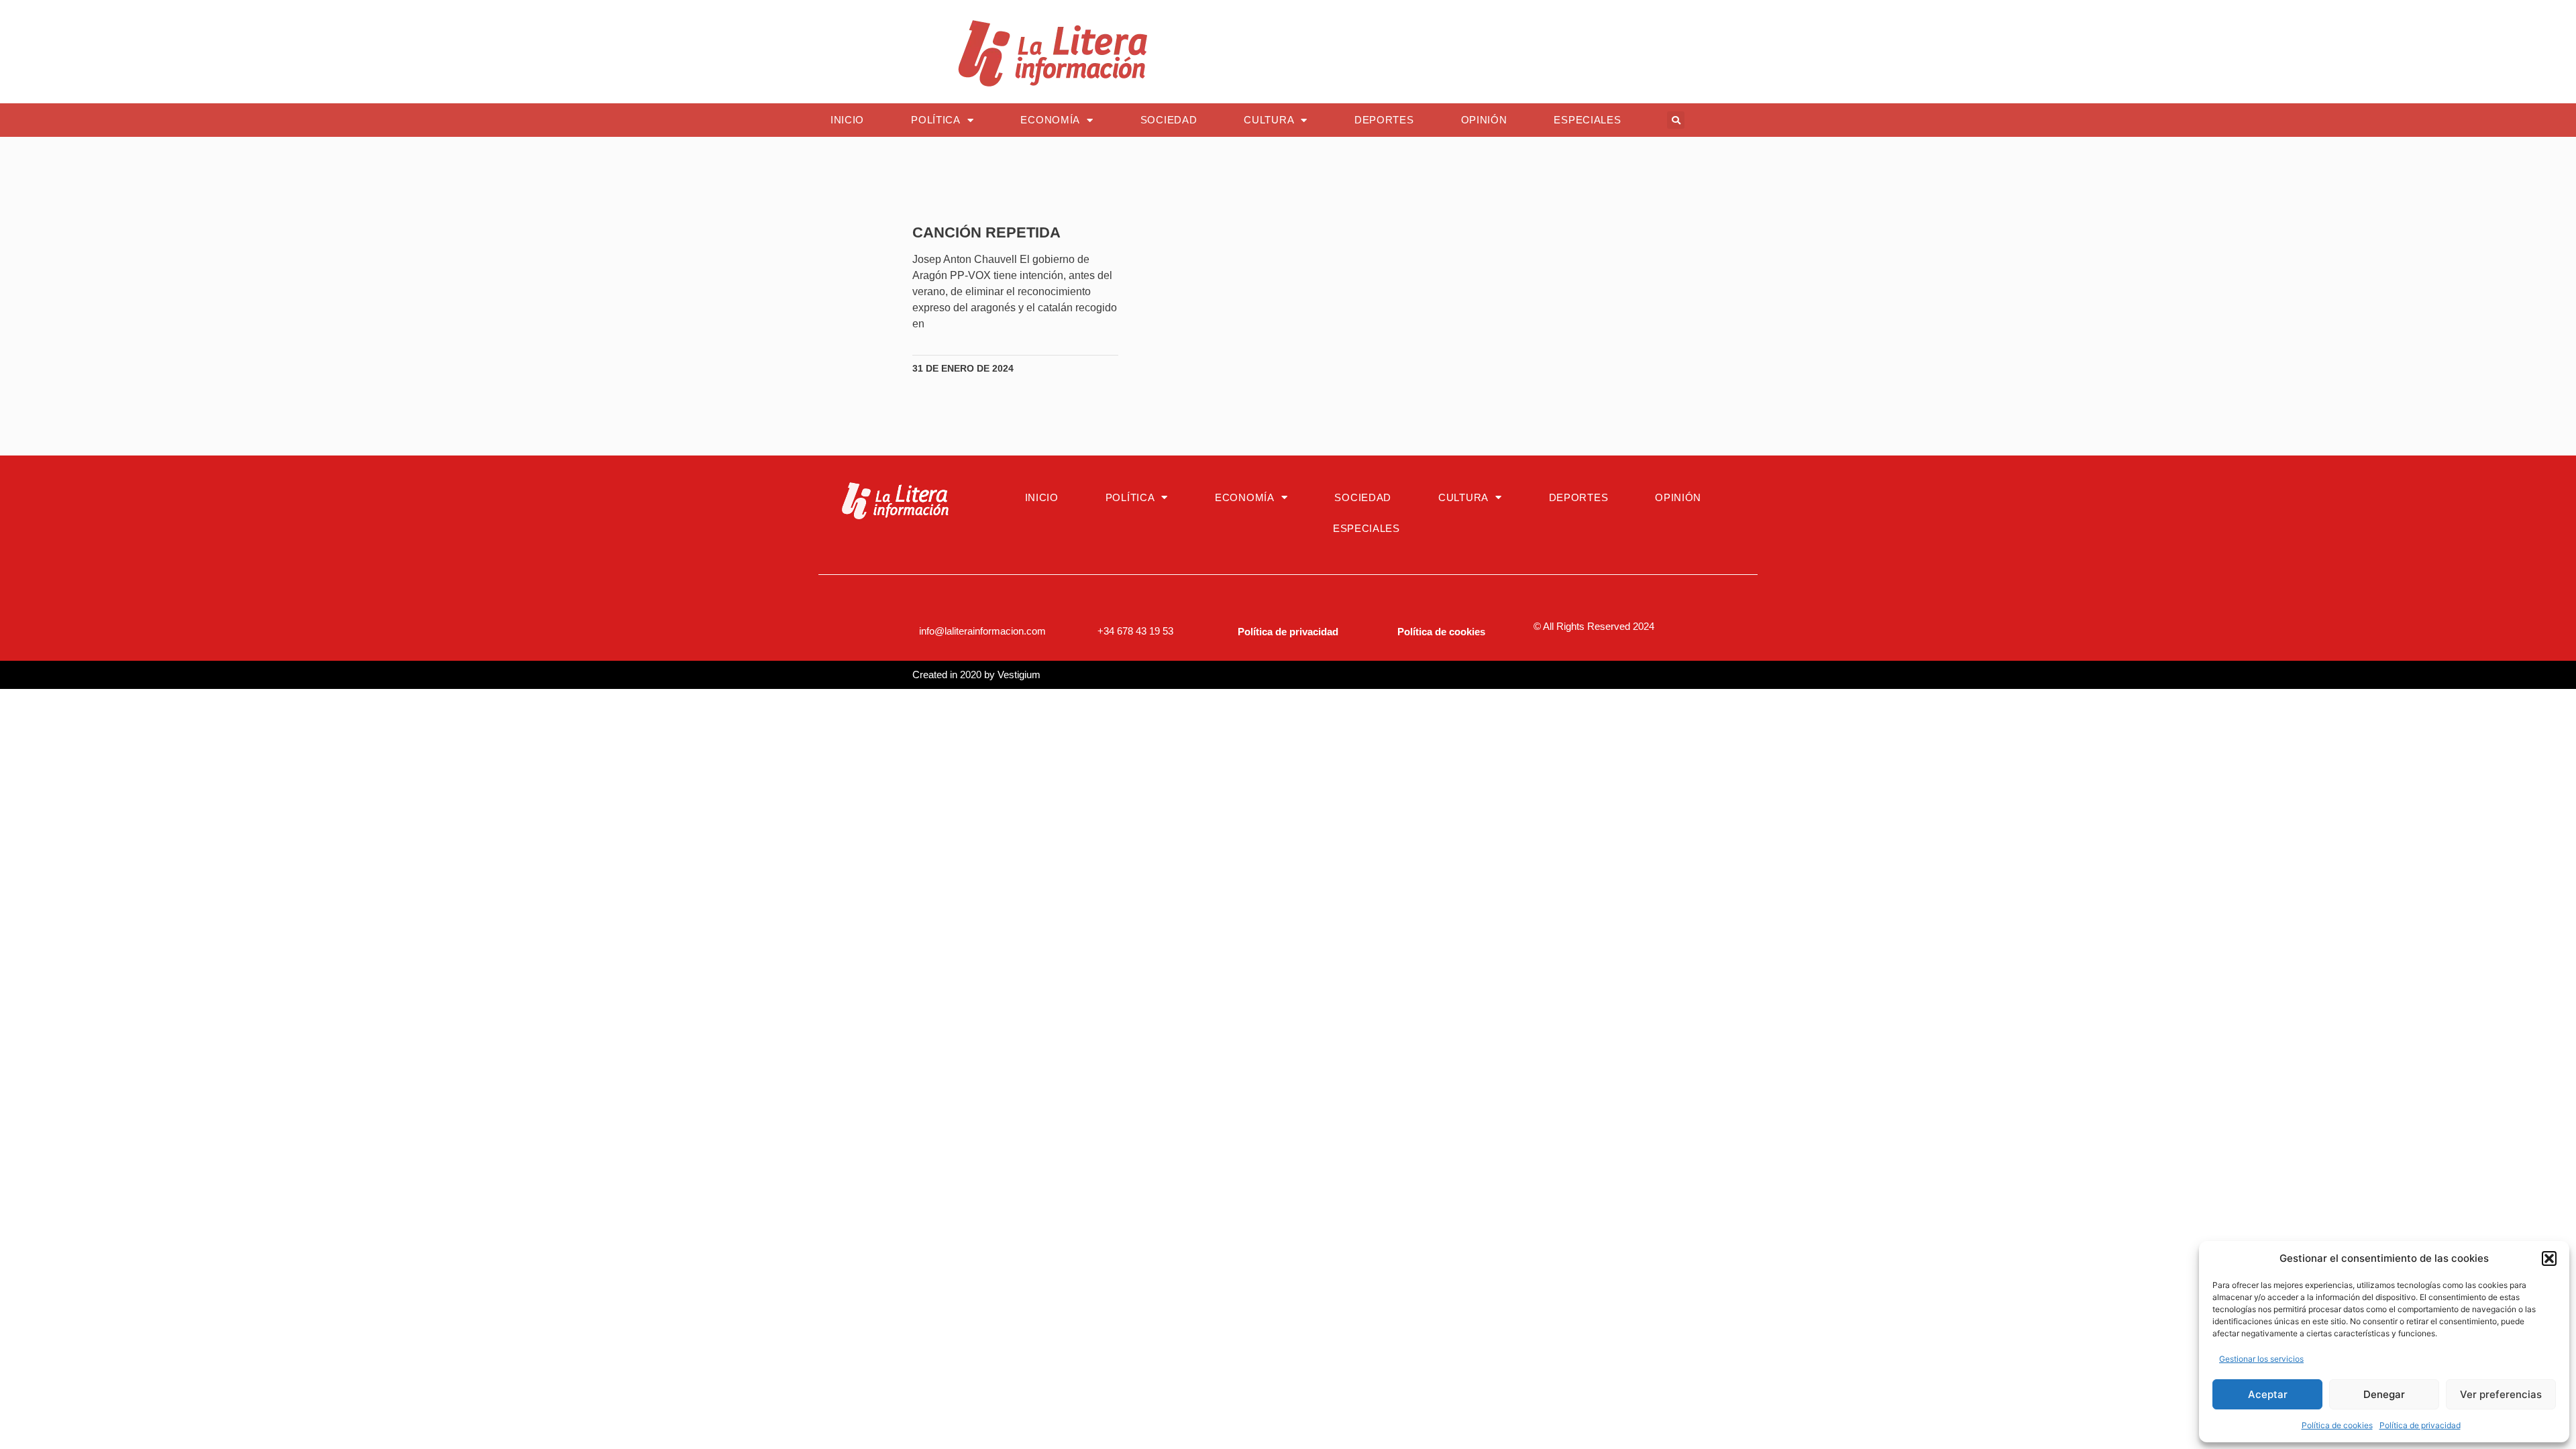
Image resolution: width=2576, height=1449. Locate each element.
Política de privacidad (2420, 1425)
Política (936, 120)
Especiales (1587, 120)
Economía (1050, 120)
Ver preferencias (2501, 1394)
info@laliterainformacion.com (982, 631)
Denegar (2384, 1394)
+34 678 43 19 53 (1135, 631)
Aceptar (2268, 1394)
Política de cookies (2337, 1425)
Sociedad (1169, 120)
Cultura (1269, 120)
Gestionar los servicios (2261, 1359)
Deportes (1384, 120)
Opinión (1484, 120)
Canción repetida (986, 232)
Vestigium (1019, 675)
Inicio (847, 120)
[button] (2549, 1258)
